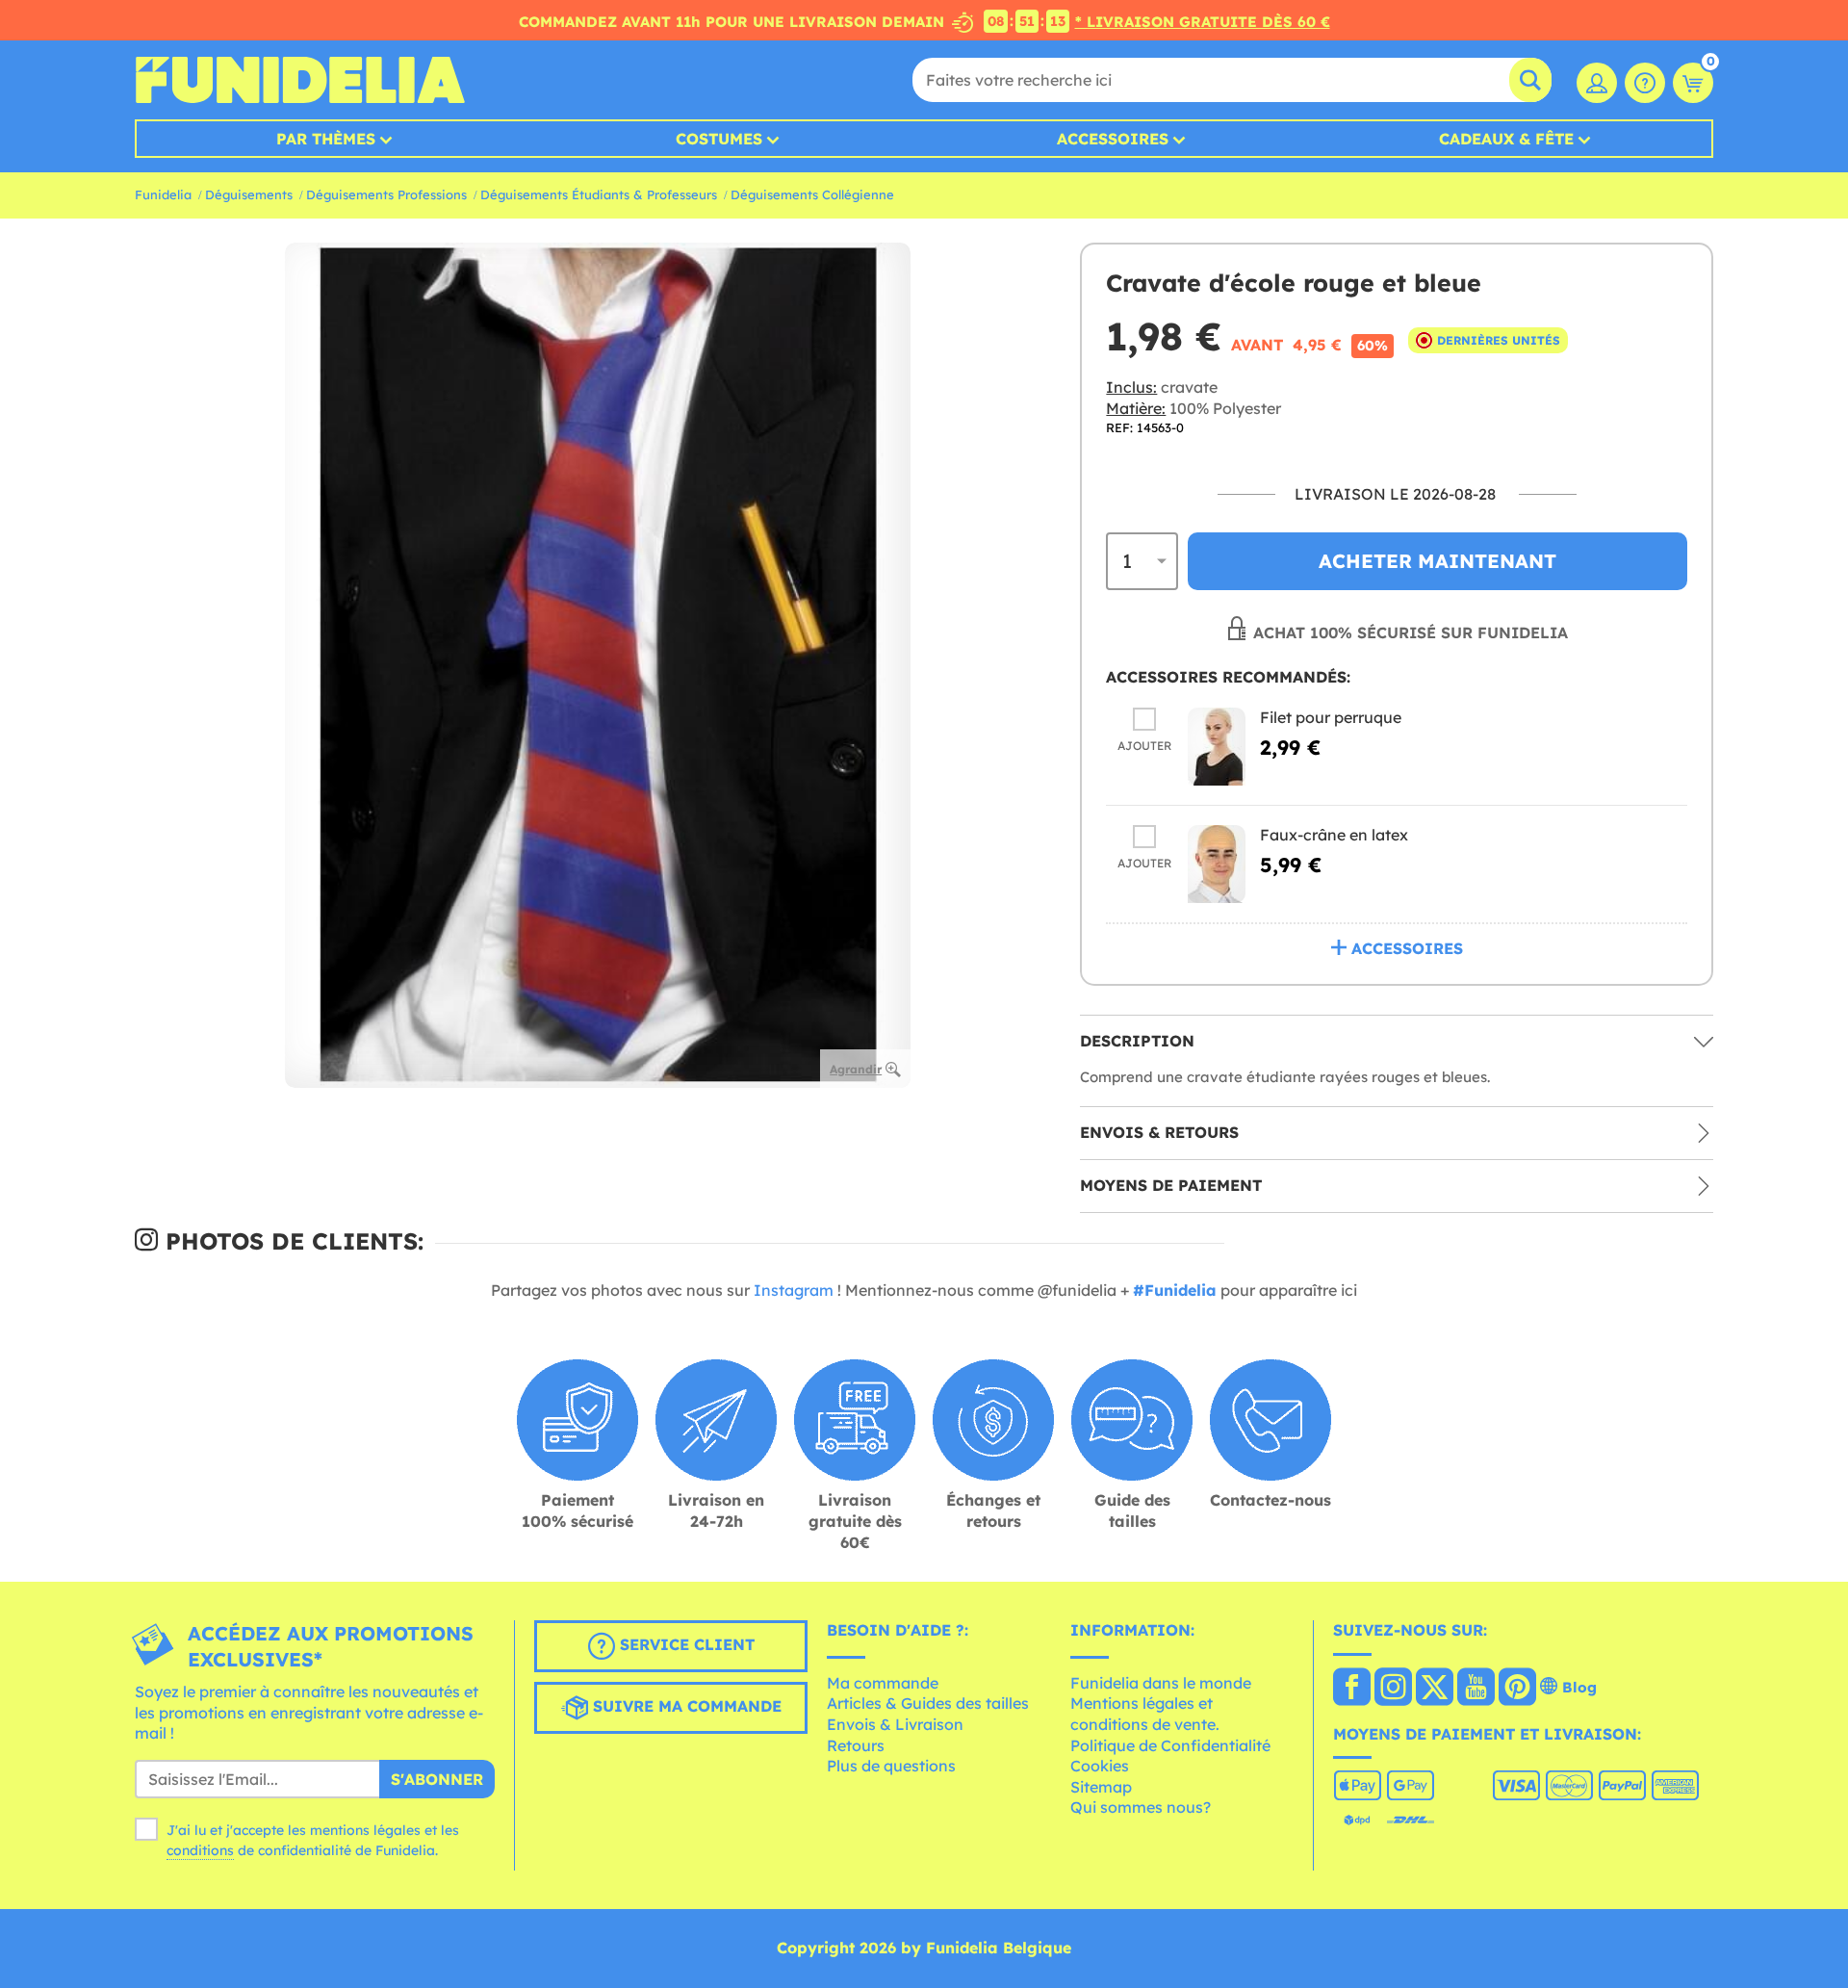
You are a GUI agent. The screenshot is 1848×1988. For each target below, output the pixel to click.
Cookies (1100, 1766)
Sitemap (1101, 1787)
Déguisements (249, 194)
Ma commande (883, 1683)
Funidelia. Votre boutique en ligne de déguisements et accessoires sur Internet (300, 80)
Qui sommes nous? (1141, 1807)
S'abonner (437, 1779)
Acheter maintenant (1437, 561)
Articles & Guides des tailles (928, 1703)
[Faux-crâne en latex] (1217, 864)
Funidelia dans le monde (1161, 1683)
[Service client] (1645, 83)
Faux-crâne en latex (1334, 835)
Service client (685, 1644)
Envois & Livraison (895, 1724)
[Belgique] (1352, 1689)
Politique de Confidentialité (1170, 1745)
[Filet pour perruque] (1217, 747)
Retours (856, 1745)
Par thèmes (326, 139)
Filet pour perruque (1331, 717)
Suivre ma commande (685, 1706)
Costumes (719, 139)
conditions (200, 1850)
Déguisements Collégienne (812, 194)
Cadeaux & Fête (1506, 139)
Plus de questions (891, 1766)
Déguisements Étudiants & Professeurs (599, 194)
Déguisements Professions (386, 194)
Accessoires (1113, 139)
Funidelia (163, 194)
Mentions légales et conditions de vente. (1145, 1714)
